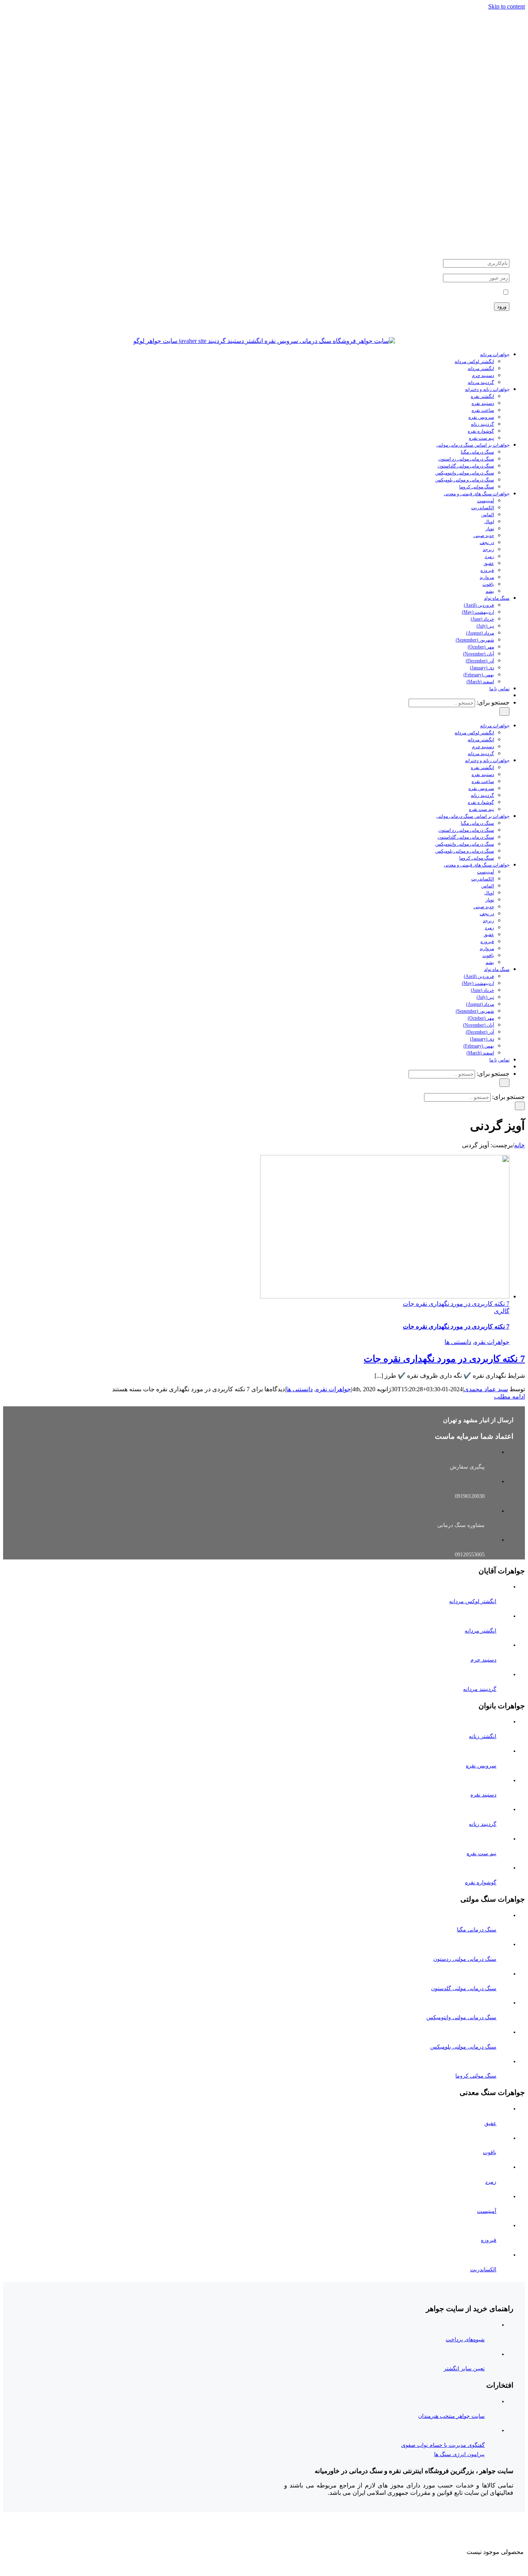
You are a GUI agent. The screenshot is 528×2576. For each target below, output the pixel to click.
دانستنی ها (458, 1342)
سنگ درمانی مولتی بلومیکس (463, 2047)
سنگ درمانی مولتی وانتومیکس (461, 2017)
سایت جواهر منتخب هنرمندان (451, 2416)
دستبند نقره (483, 1795)
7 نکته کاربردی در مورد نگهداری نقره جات (456, 1304)
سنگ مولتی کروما (476, 2076)
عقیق (490, 2123)
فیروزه (489, 2240)
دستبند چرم (483, 1660)
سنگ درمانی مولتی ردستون (465, 1959)
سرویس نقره (481, 1766)
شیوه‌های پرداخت (465, 2340)
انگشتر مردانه (480, 1631)
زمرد (491, 2182)
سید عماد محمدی (486, 1389)
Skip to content (507, 6)
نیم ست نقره (481, 1854)
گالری (502, 1311)
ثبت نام (503, 321)
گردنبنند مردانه (480, 1689)
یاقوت (490, 2152)
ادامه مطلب (509, 1396)
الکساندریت (483, 2270)
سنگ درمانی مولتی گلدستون (464, 1988)
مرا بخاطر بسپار (480, 293)
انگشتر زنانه (483, 1736)
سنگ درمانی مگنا (477, 1930)
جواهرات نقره (492, 1342)
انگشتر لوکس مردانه (473, 1601)
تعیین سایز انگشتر (464, 2369)
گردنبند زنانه (483, 1824)
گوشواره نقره (481, 1883)
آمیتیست (487, 2211)
